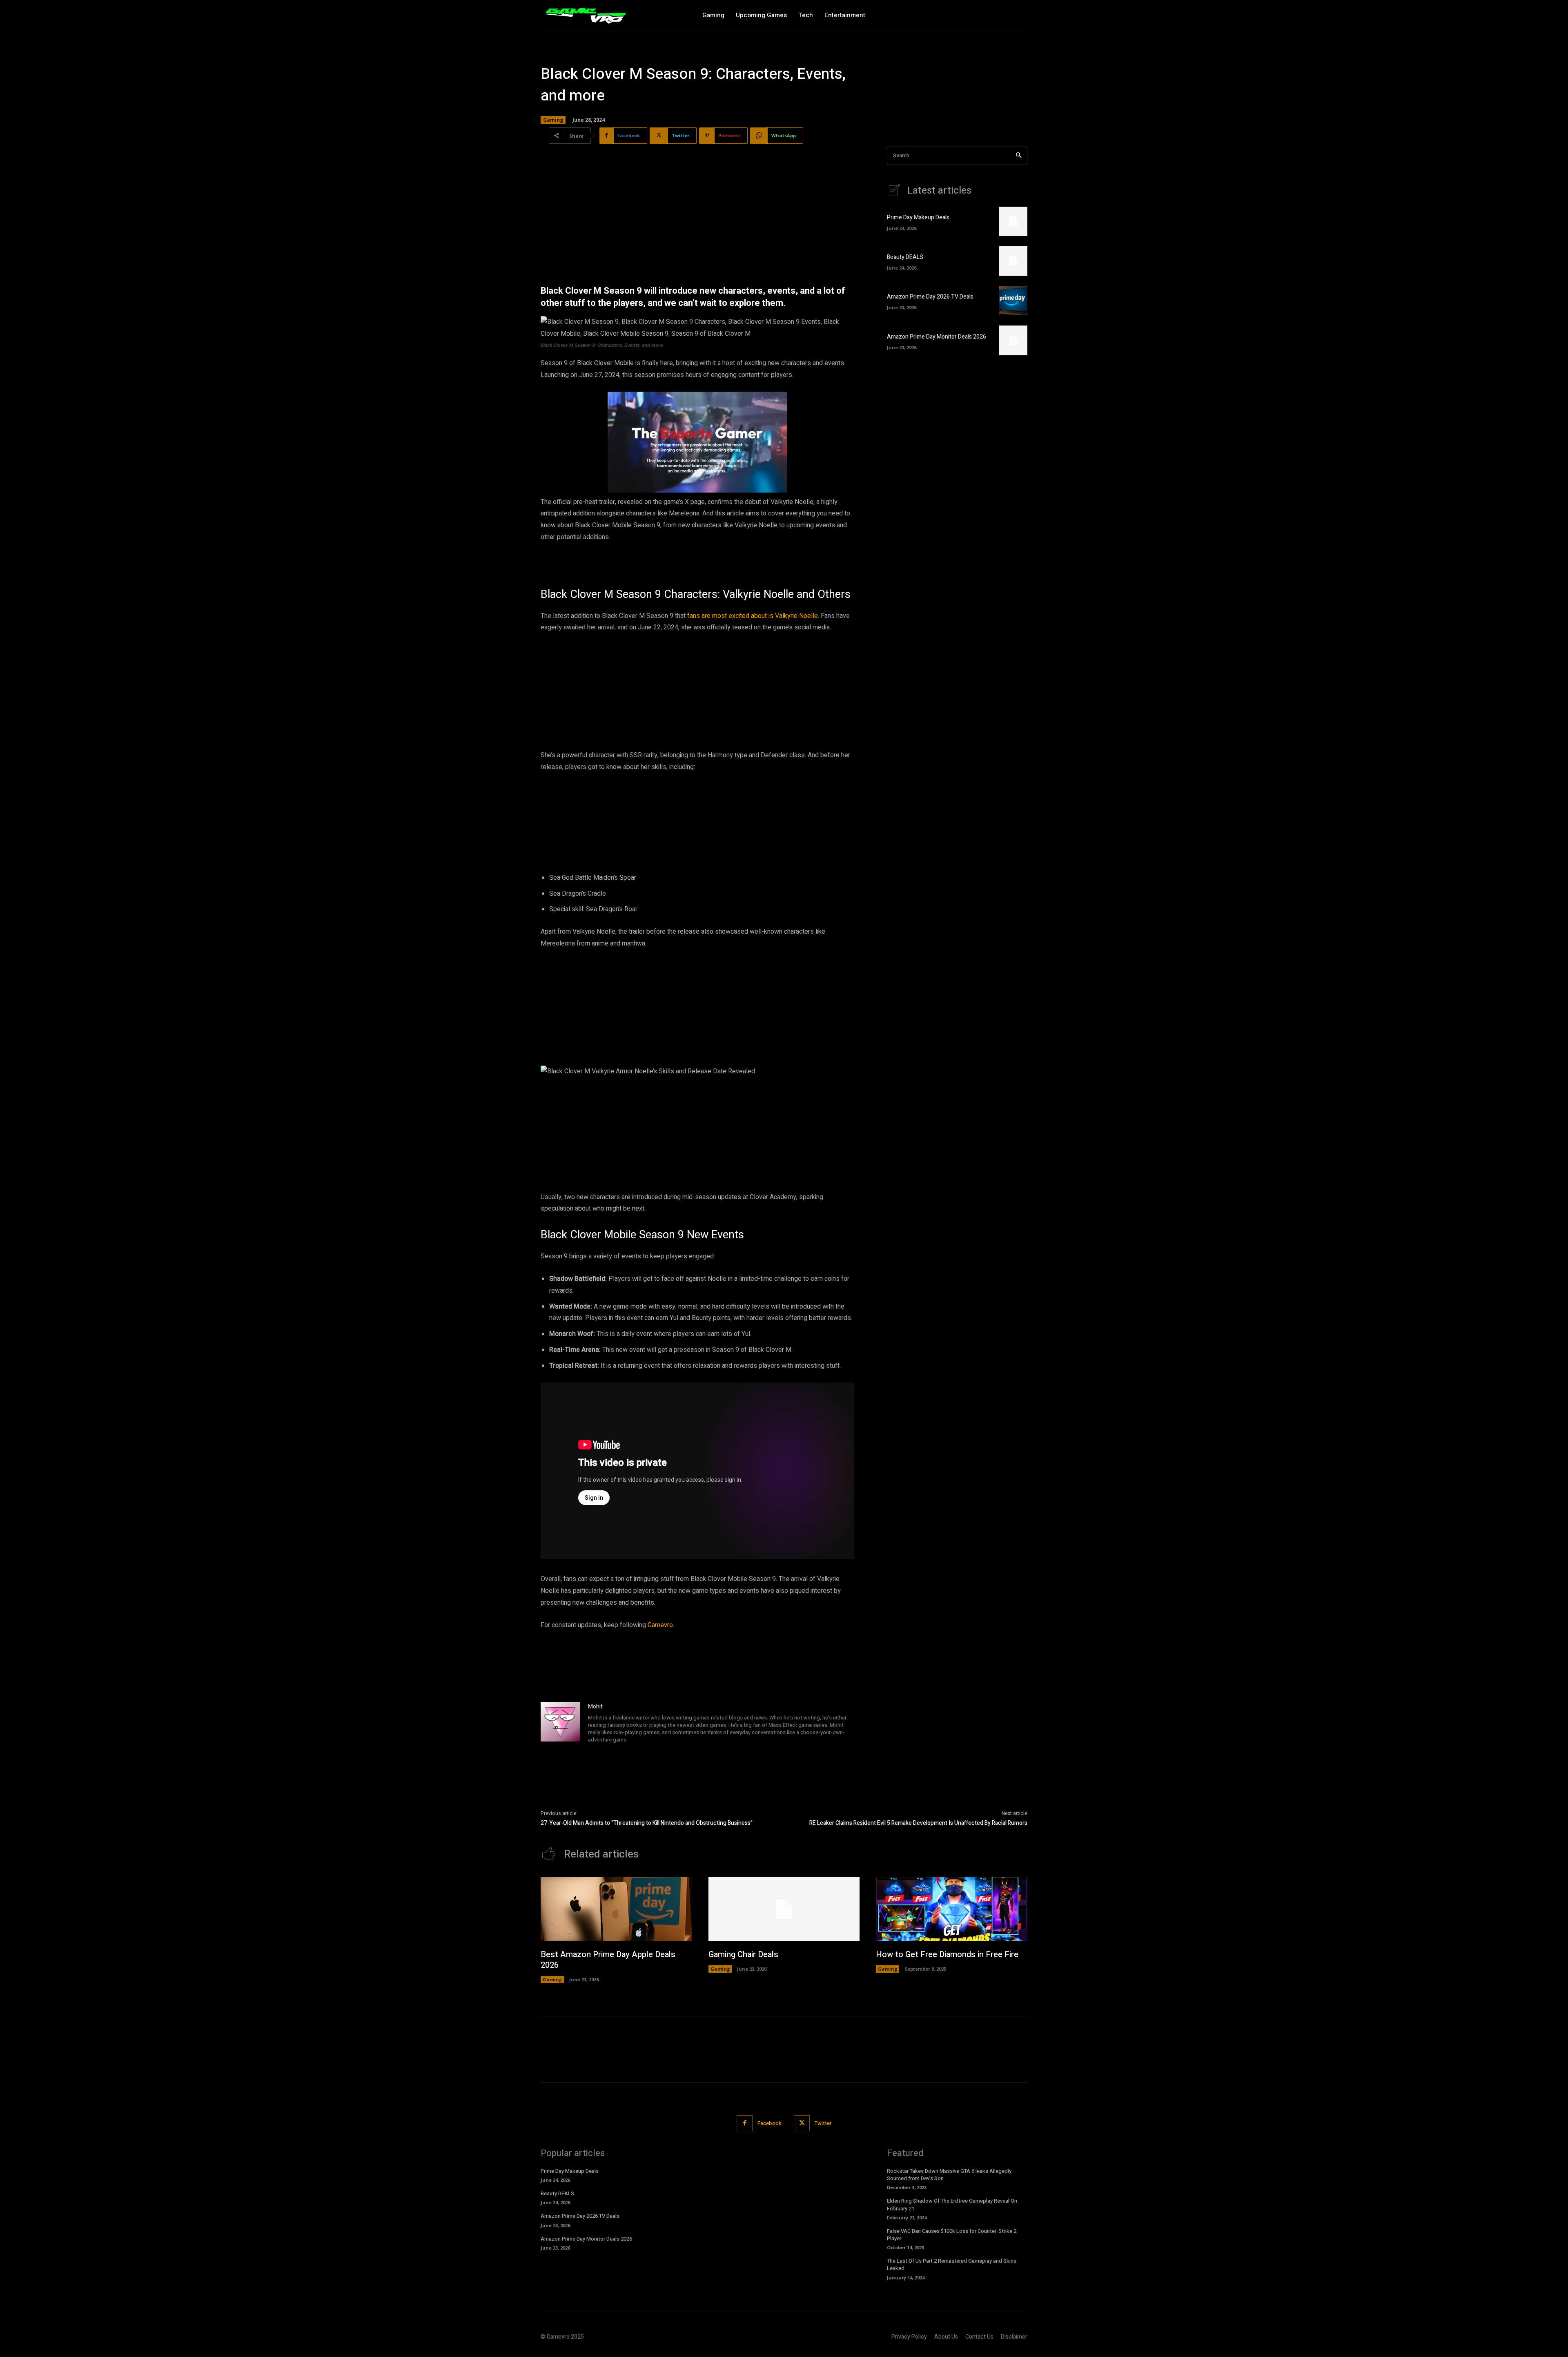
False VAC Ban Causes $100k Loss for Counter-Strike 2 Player (952, 2235)
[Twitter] (802, 2123)
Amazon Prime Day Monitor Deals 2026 (937, 337)
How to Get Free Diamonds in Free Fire (947, 1955)
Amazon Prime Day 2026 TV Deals (930, 297)
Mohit (595, 1707)
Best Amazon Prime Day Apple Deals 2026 (608, 1960)
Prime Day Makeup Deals (918, 217)
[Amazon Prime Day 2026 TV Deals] (1013, 301)
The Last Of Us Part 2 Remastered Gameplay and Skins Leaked (952, 2264)
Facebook (770, 2123)
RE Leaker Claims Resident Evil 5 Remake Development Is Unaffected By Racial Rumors (918, 1823)
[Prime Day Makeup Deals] (1013, 221)
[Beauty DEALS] (1013, 261)
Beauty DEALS (905, 257)
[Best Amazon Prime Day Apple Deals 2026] (616, 1909)
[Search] (1019, 156)
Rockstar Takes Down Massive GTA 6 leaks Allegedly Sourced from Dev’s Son (949, 2175)
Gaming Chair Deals (743, 1955)
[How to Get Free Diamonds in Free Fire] (952, 1909)
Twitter (823, 2123)
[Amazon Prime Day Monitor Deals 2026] (1013, 340)
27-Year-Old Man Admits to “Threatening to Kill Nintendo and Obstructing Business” (647, 1823)
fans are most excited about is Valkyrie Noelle (753, 616)
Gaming (553, 120)
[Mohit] (560, 1724)
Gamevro (660, 1625)
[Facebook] (745, 2123)
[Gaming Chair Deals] (784, 1909)
